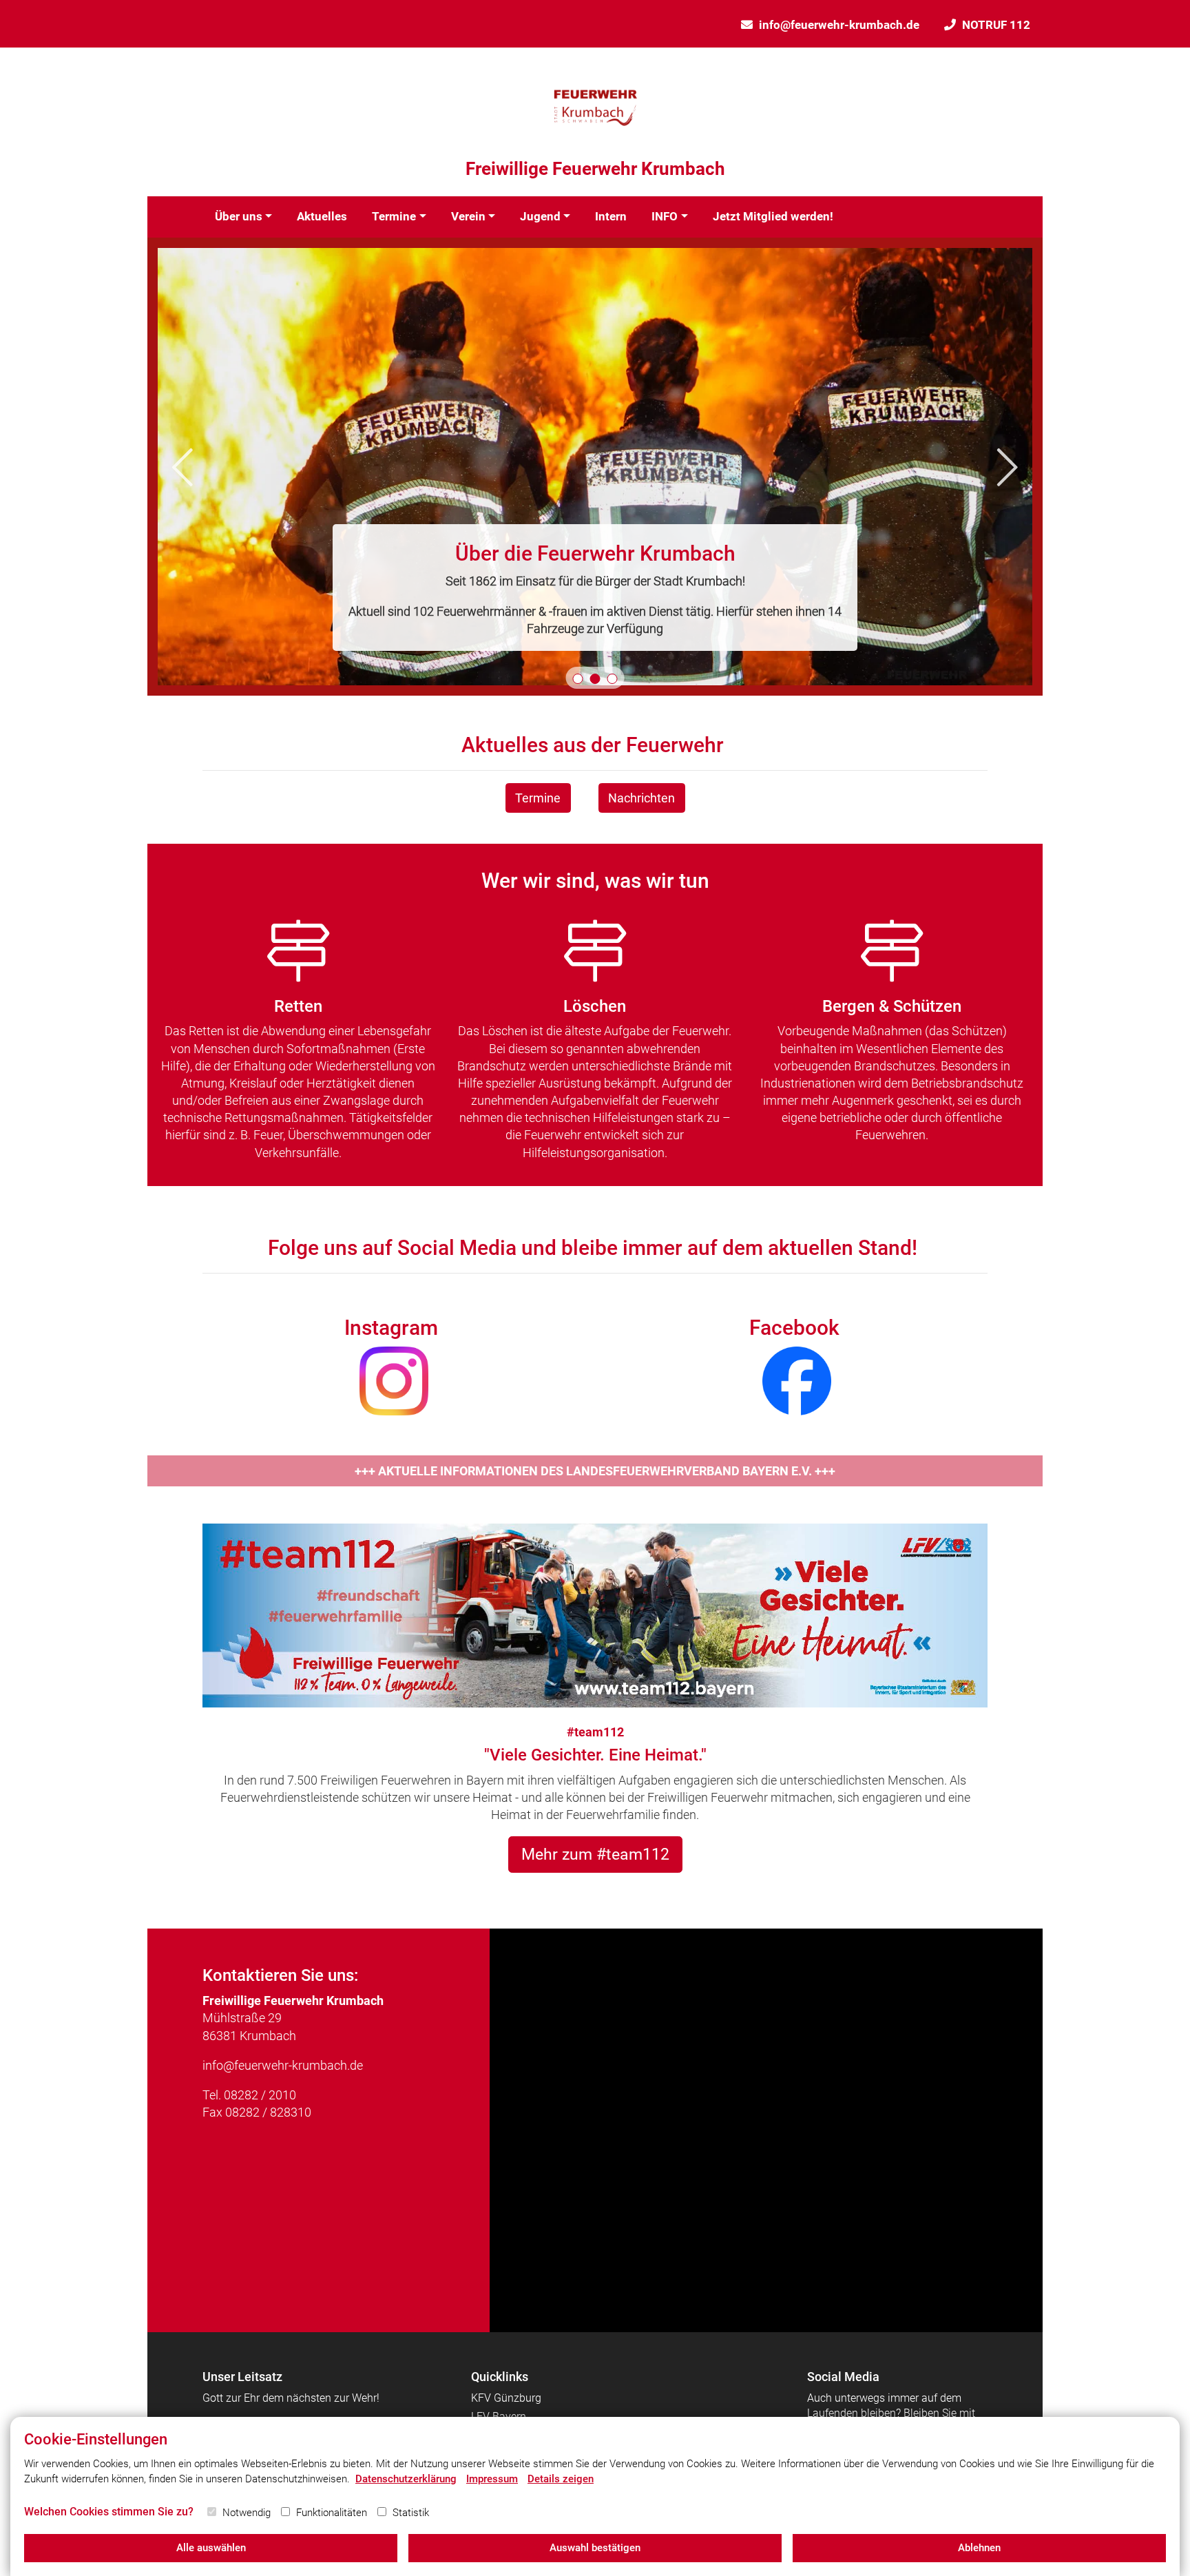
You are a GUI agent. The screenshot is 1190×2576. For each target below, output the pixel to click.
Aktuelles (322, 216)
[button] (578, 679)
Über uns (239, 216)
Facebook (794, 1328)
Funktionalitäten (332, 2513)
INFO (665, 216)
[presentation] (182, 467)
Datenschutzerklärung (406, 2479)
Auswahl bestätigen (595, 2548)
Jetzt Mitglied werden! (773, 216)
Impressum (492, 2479)
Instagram (391, 1328)
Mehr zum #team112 (595, 1854)
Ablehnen (979, 2548)
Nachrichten (641, 798)
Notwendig (247, 2513)
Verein (468, 216)
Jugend (540, 216)
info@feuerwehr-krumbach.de (839, 25)
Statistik (411, 2513)
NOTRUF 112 (996, 25)
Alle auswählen (211, 2548)
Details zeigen (561, 2479)
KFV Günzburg (506, 2398)
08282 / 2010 (260, 2095)
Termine (394, 216)
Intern (611, 216)
